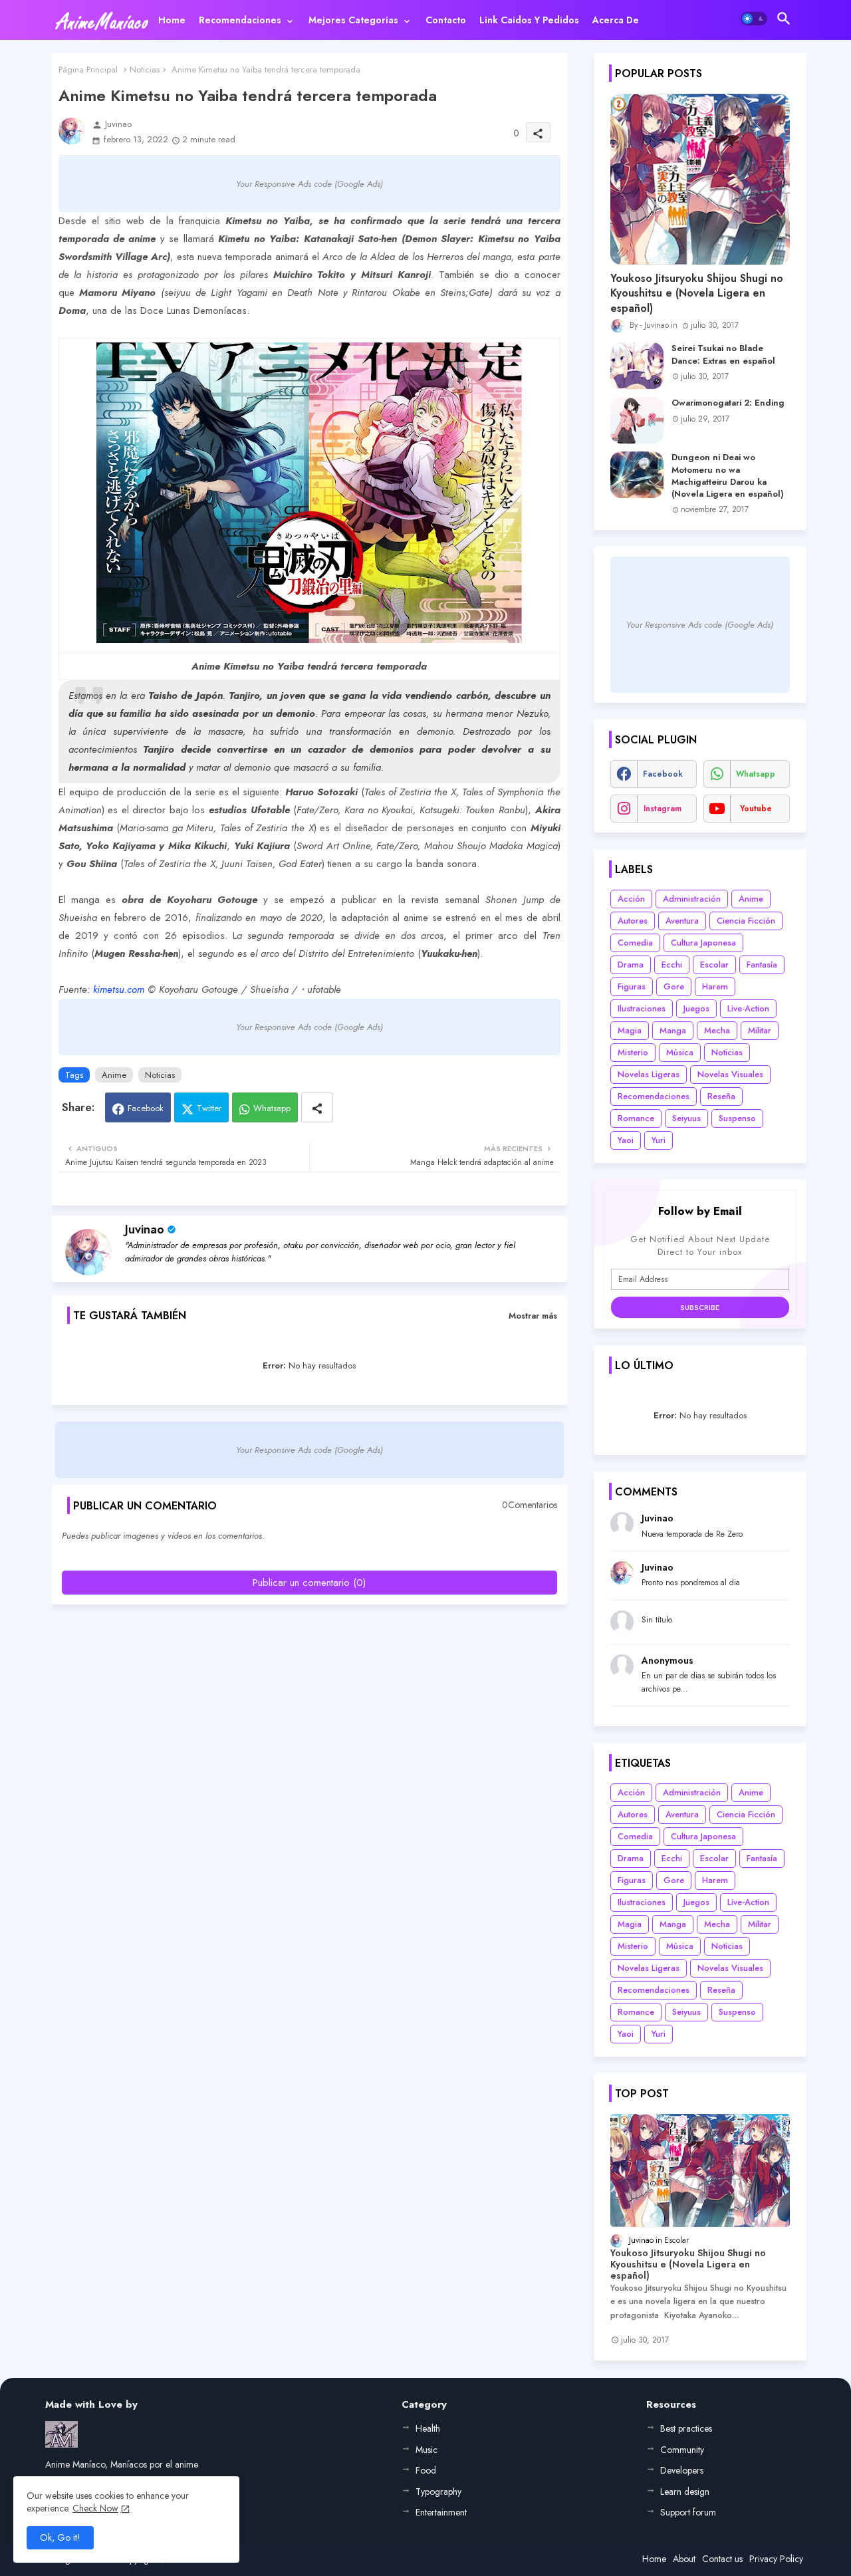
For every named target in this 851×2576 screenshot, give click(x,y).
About (684, 2559)
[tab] (172, 20)
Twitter (209, 1108)
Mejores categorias (353, 20)
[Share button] (317, 1107)
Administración (692, 899)
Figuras (632, 986)
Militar (760, 1030)
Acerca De (616, 20)
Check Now (95, 2508)
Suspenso (737, 1118)
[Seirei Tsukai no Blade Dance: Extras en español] (637, 366)
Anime (114, 1075)
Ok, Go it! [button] (60, 2537)
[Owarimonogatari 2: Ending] (637, 420)
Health (428, 2428)
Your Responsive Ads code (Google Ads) (309, 184)
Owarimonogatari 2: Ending (728, 403)
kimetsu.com (119, 989)
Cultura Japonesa (703, 943)
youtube (756, 809)
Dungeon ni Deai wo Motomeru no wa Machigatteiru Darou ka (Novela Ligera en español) (728, 476)
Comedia (635, 943)
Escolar (714, 965)
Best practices (686, 2428)
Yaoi (626, 1140)
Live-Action (748, 1008)
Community (682, 2450)
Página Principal (88, 69)
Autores (633, 921)
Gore (674, 986)
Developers (682, 2470)
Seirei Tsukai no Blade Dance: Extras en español (723, 354)
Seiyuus (686, 1118)
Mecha (717, 1030)
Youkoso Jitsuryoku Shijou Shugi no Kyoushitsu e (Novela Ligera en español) (697, 294)
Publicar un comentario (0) (309, 1583)
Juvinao (145, 1229)
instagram (663, 809)
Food (426, 2470)
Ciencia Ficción (746, 921)
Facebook (146, 1108)
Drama (631, 965)
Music (426, 2450)
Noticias (145, 69)
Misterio (633, 1052)
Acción (631, 899)
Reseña (721, 1096)
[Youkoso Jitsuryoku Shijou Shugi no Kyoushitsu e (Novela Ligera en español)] (700, 179)
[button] (754, 19)
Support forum (688, 2512)
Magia (630, 1030)
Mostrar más (533, 1316)
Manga (673, 1030)
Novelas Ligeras (649, 1074)
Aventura (682, 921)
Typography (438, 2492)
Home (172, 20)
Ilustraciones (642, 1008)
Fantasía (762, 965)
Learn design (685, 2492)
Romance (636, 1118)
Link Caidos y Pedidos (529, 20)
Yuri (659, 1140)
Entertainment (441, 2512)
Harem (715, 986)
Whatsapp (272, 1108)
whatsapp (756, 774)
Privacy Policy (776, 2559)
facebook (663, 774)
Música (680, 1052)
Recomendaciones (240, 20)
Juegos (696, 1008)
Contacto (446, 20)
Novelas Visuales (730, 1074)
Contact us (722, 2559)
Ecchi (672, 965)
